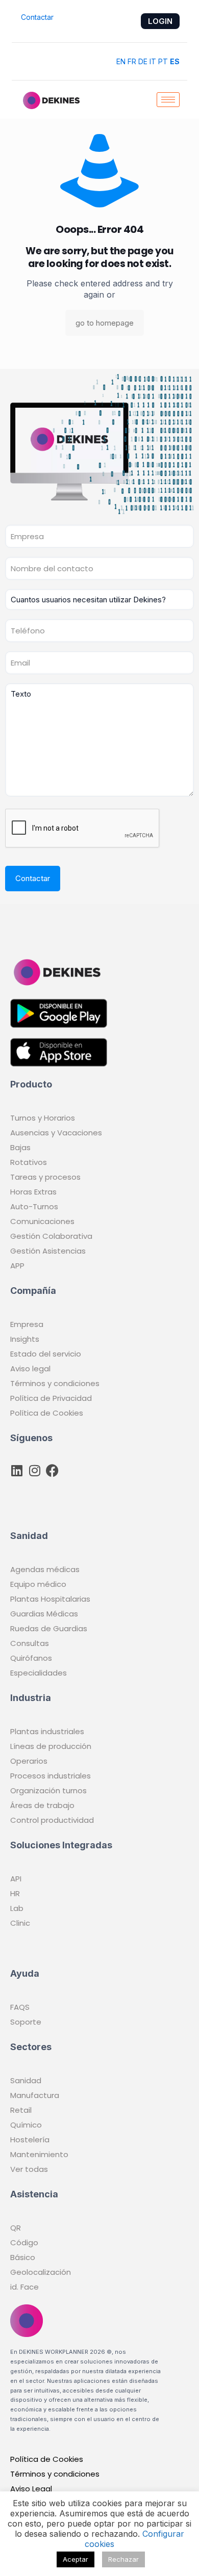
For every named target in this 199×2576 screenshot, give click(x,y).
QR (16, 2228)
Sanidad (26, 2080)
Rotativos (29, 1162)
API (16, 1879)
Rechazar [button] (123, 2559)
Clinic (20, 1923)
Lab (17, 1908)
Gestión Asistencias (48, 1251)
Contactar (36, 17)
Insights (25, 1339)
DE (143, 61)
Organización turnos (48, 1790)
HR (15, 1893)
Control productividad (52, 1820)
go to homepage (105, 323)
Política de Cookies (47, 1413)
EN (121, 61)
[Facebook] (52, 1470)
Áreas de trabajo (42, 1805)
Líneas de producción (51, 1746)
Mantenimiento (39, 2154)
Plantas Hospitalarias (50, 1599)
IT (153, 61)
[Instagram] (34, 1470)
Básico (23, 2257)
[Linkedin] (17, 1470)
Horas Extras (33, 1192)
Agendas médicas (45, 1569)
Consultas (30, 1643)
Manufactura (35, 2095)
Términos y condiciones (55, 1383)
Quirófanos (31, 1658)
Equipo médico (38, 1584)
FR (132, 61)
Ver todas (29, 2169)
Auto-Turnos (34, 1206)
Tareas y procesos (45, 1177)
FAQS (20, 2007)
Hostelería (30, 2140)
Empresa (27, 1324)
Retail (21, 2110)
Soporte (26, 2022)
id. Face (24, 2287)
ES (175, 61)
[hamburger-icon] (168, 100)
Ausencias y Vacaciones (56, 1133)
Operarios (29, 1761)
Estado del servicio (46, 1354)
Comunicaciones (42, 1221)
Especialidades (39, 1673)
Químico (26, 2125)
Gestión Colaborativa (51, 1236)
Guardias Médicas (44, 1614)
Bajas (20, 1147)
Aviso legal (30, 1369)
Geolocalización (41, 2272)
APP (17, 1266)
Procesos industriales (51, 1776)
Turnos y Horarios (43, 1118)
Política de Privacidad (51, 1398)
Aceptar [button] (76, 2559)
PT (163, 61)
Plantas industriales (47, 1731)
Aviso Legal (31, 2489)
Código (24, 2242)
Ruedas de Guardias (49, 1628)
